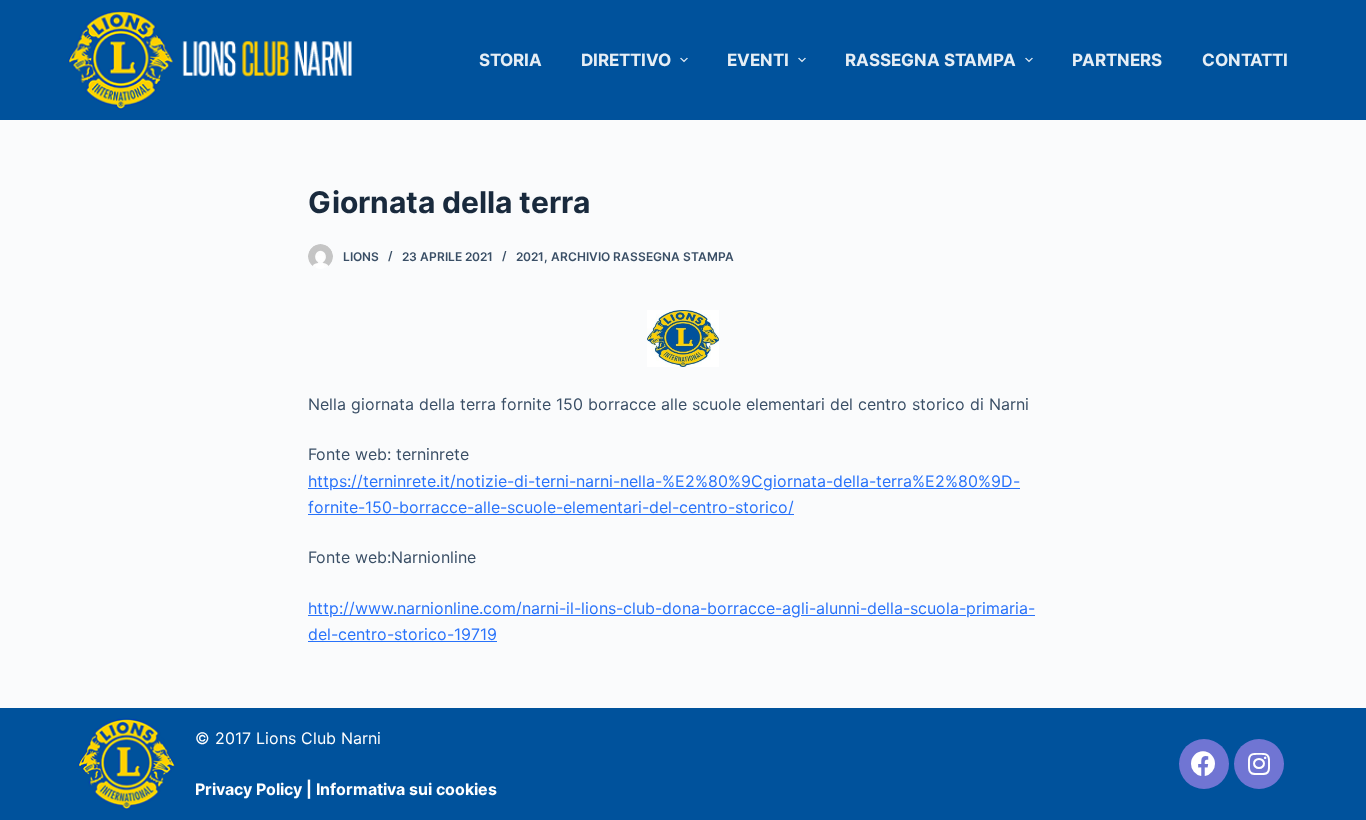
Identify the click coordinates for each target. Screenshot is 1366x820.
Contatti (1245, 60)
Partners (1117, 60)
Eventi (758, 60)
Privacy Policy (248, 789)
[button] (683, 60)
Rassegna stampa (930, 60)
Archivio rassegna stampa (642, 256)
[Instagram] (1259, 764)
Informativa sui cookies (406, 789)
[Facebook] (1204, 764)
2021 (530, 256)
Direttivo (626, 60)
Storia (510, 60)
